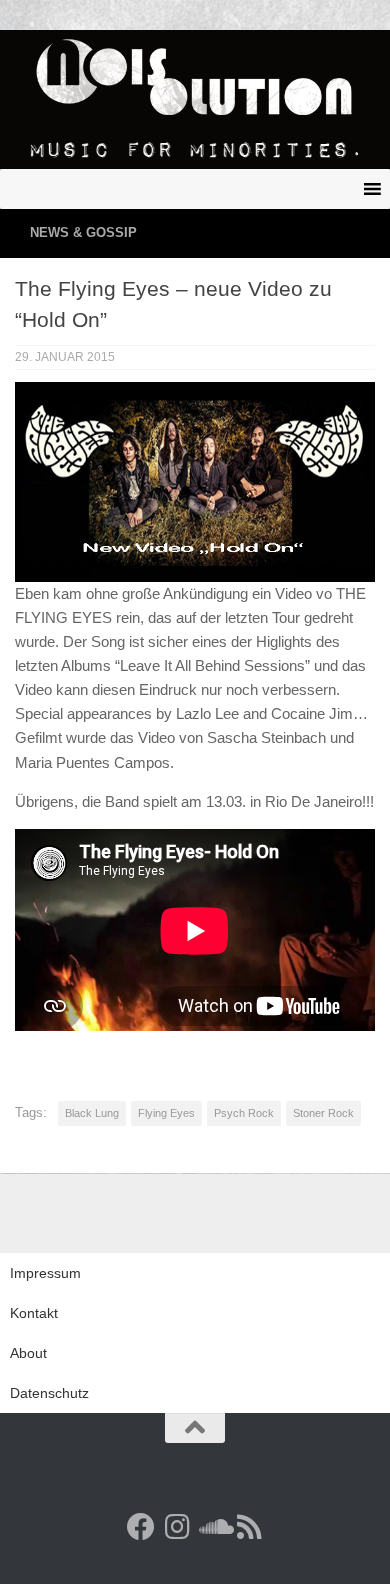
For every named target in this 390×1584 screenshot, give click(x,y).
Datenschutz (49, 1393)
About (28, 1353)
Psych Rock (244, 1113)
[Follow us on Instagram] (177, 1527)
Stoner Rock (323, 1113)
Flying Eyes (166, 1113)
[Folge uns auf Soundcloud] (213, 1527)
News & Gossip (83, 232)
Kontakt (34, 1313)
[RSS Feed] (249, 1527)
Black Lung (92, 1113)
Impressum (45, 1273)
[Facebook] (141, 1527)
